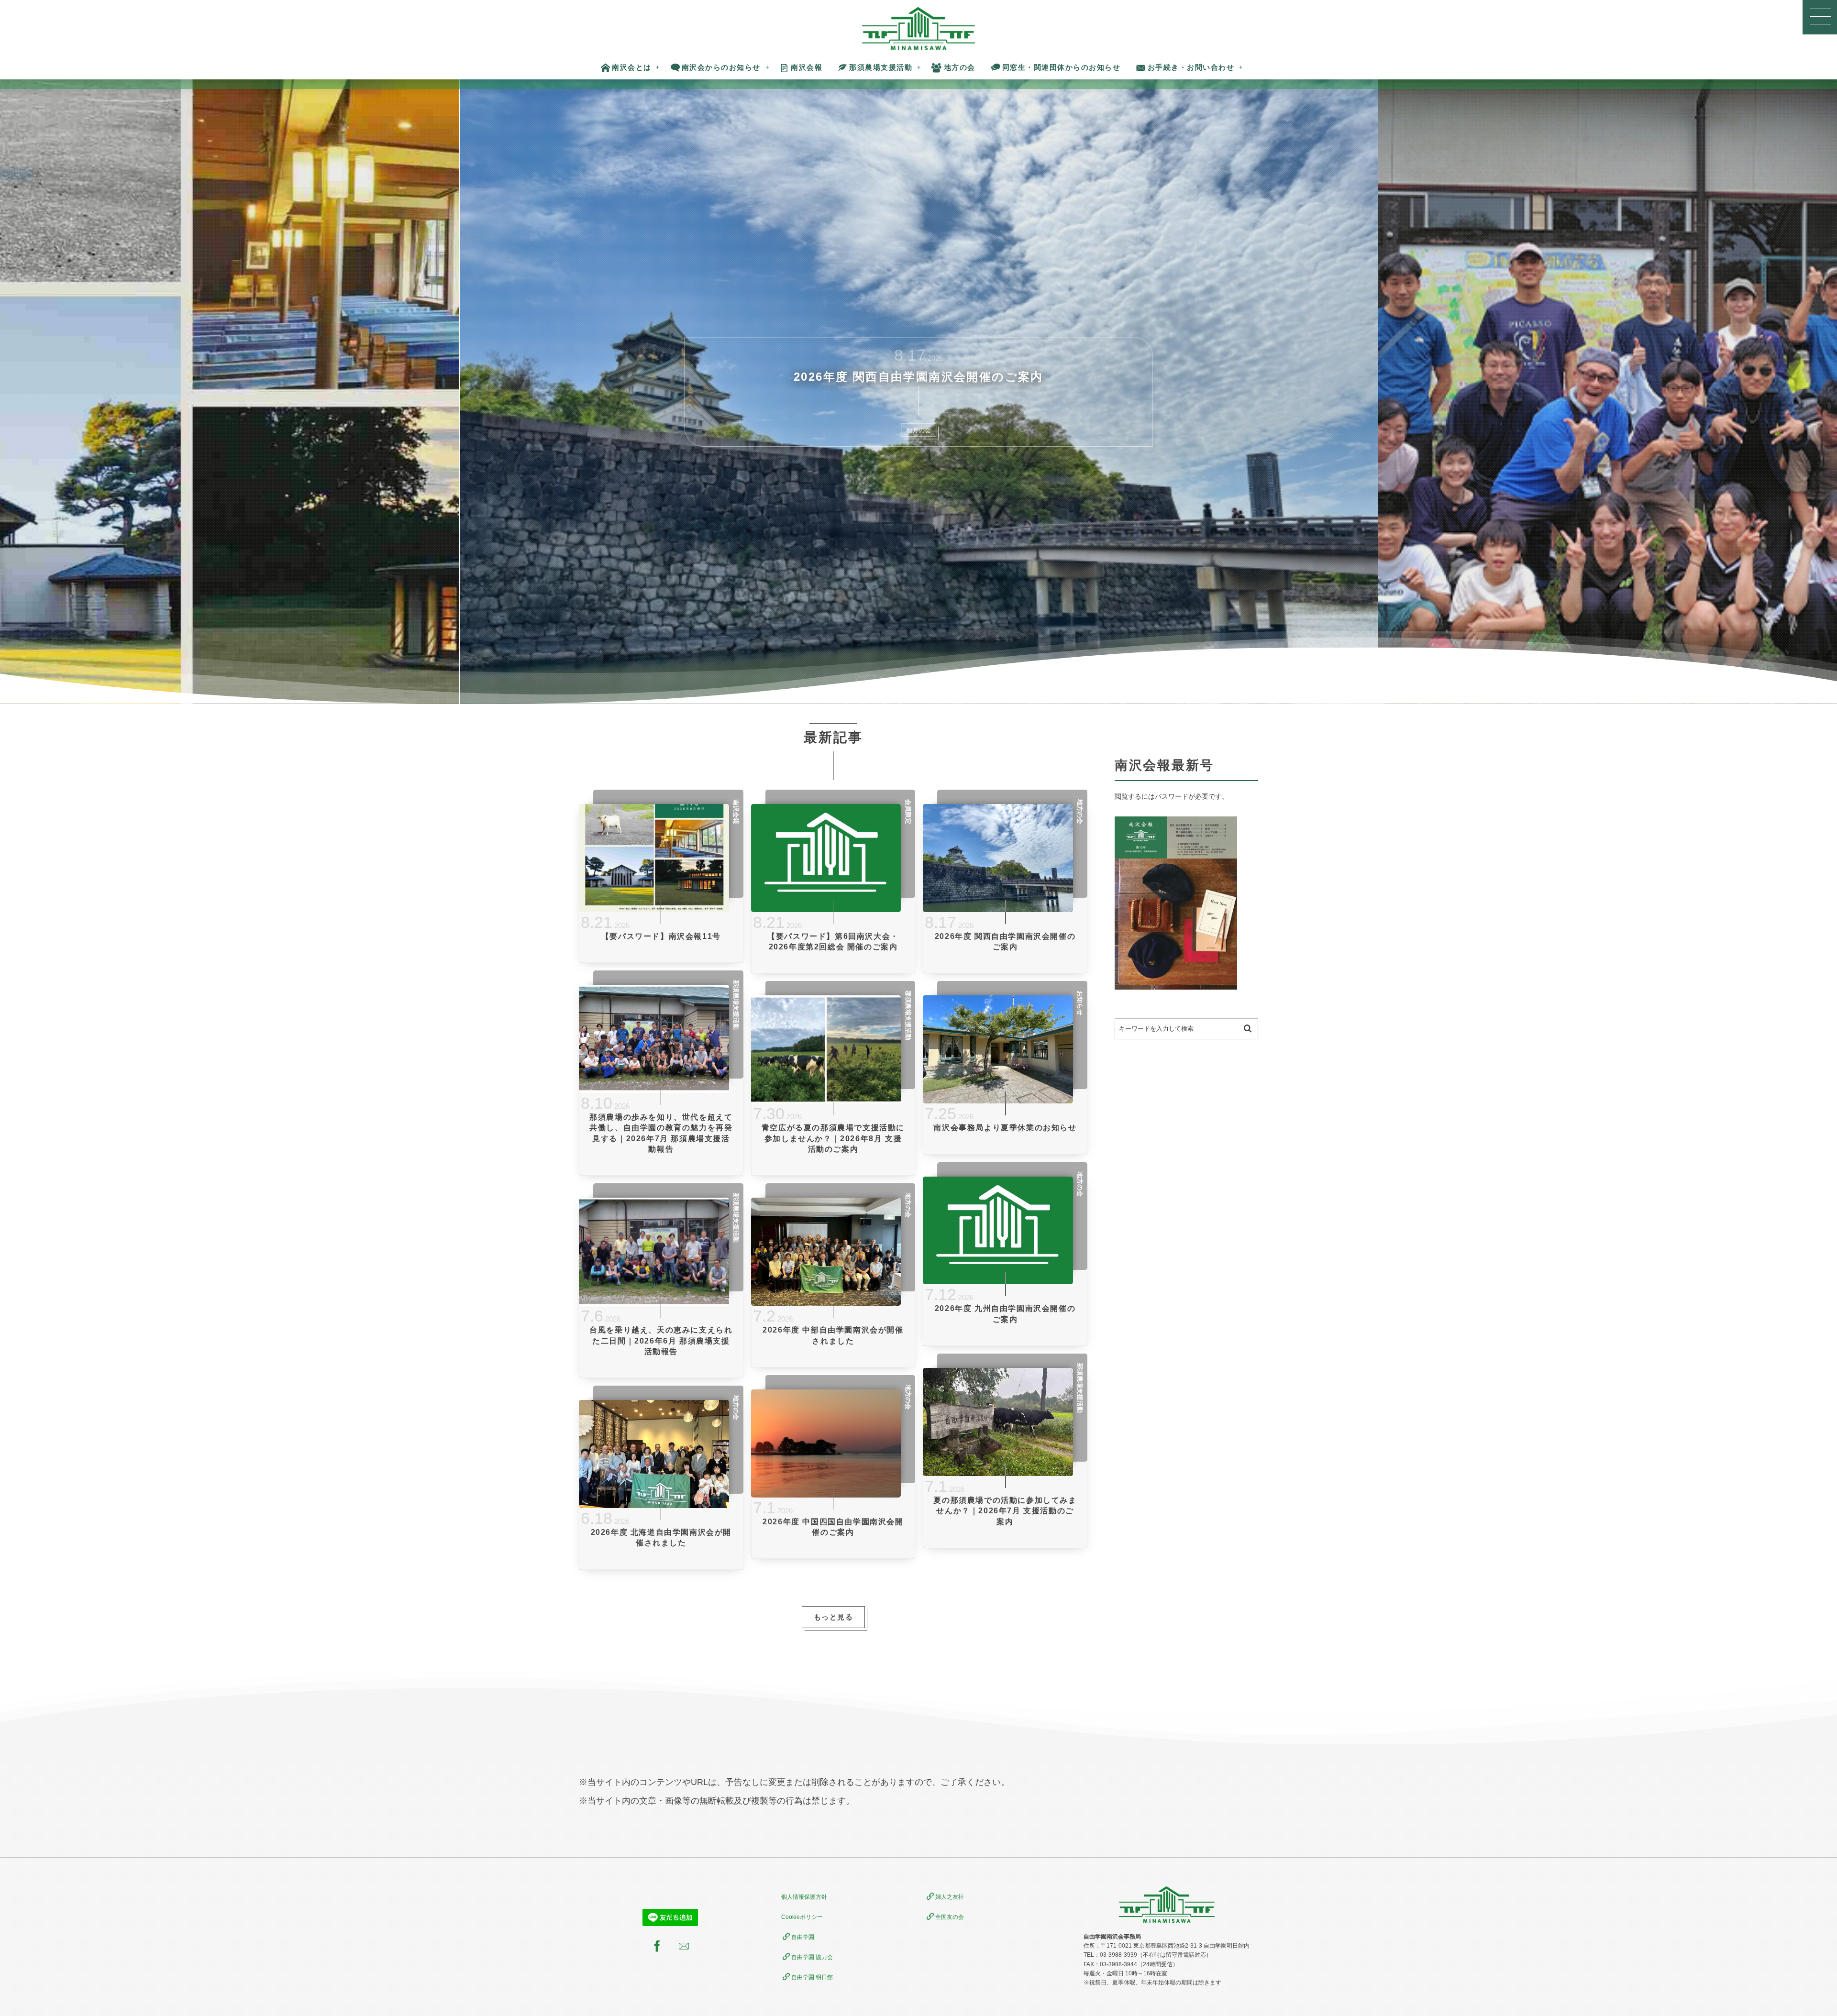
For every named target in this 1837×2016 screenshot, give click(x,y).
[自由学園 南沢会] (919, 29)
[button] (1820, 17)
